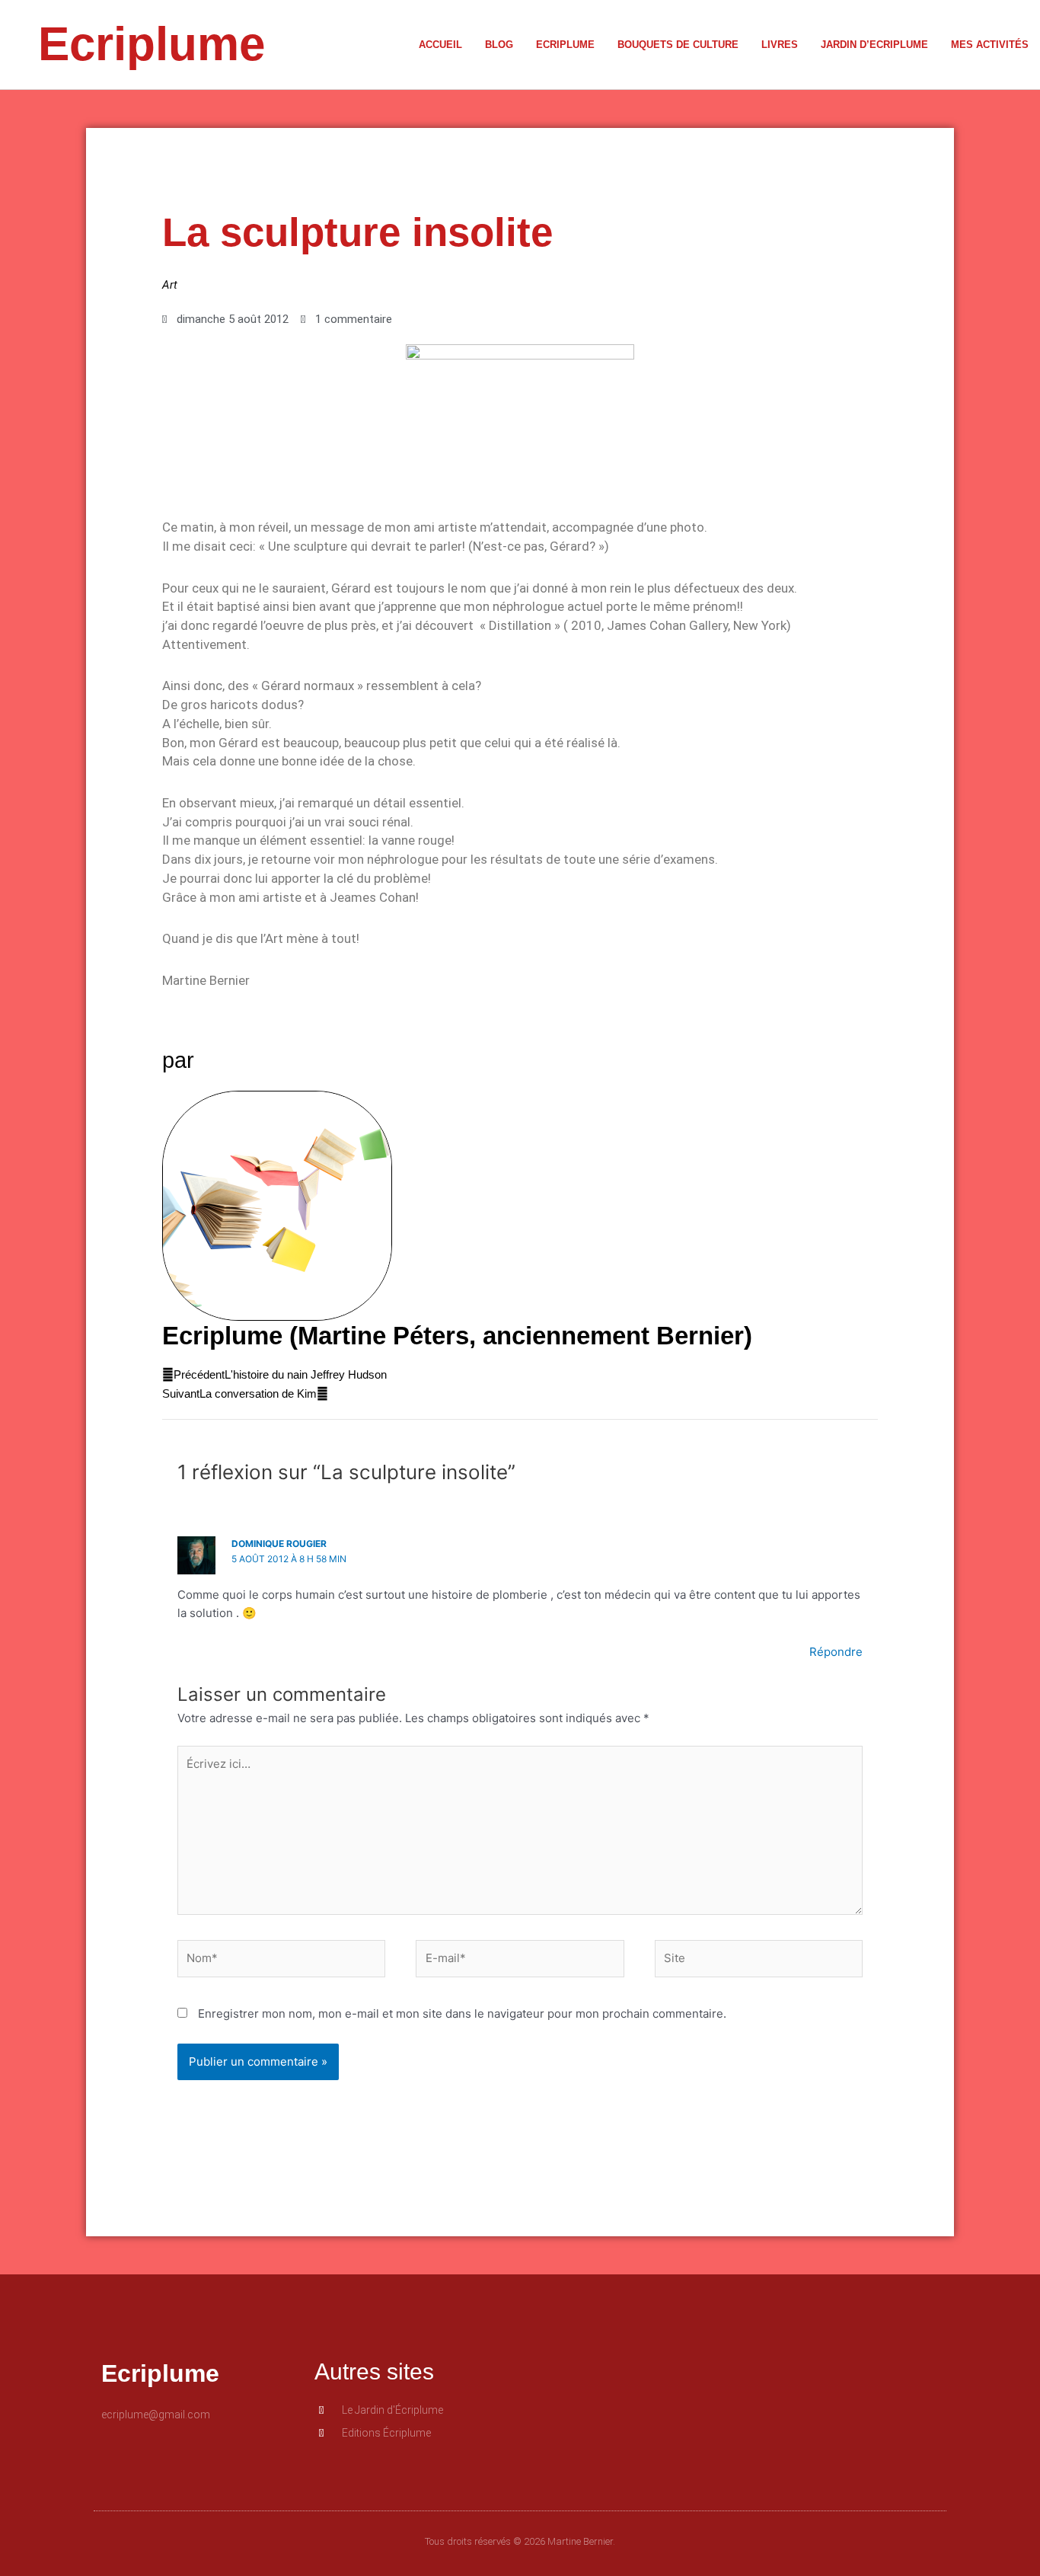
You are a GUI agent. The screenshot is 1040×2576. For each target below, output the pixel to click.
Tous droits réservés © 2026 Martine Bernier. (520, 2541)
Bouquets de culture (678, 45)
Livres (780, 45)
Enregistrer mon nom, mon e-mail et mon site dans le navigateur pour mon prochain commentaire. (462, 2013)
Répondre (836, 1652)
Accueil (440, 45)
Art (170, 285)
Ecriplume (152, 44)
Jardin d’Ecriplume (874, 45)
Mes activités (990, 45)
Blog (499, 45)
